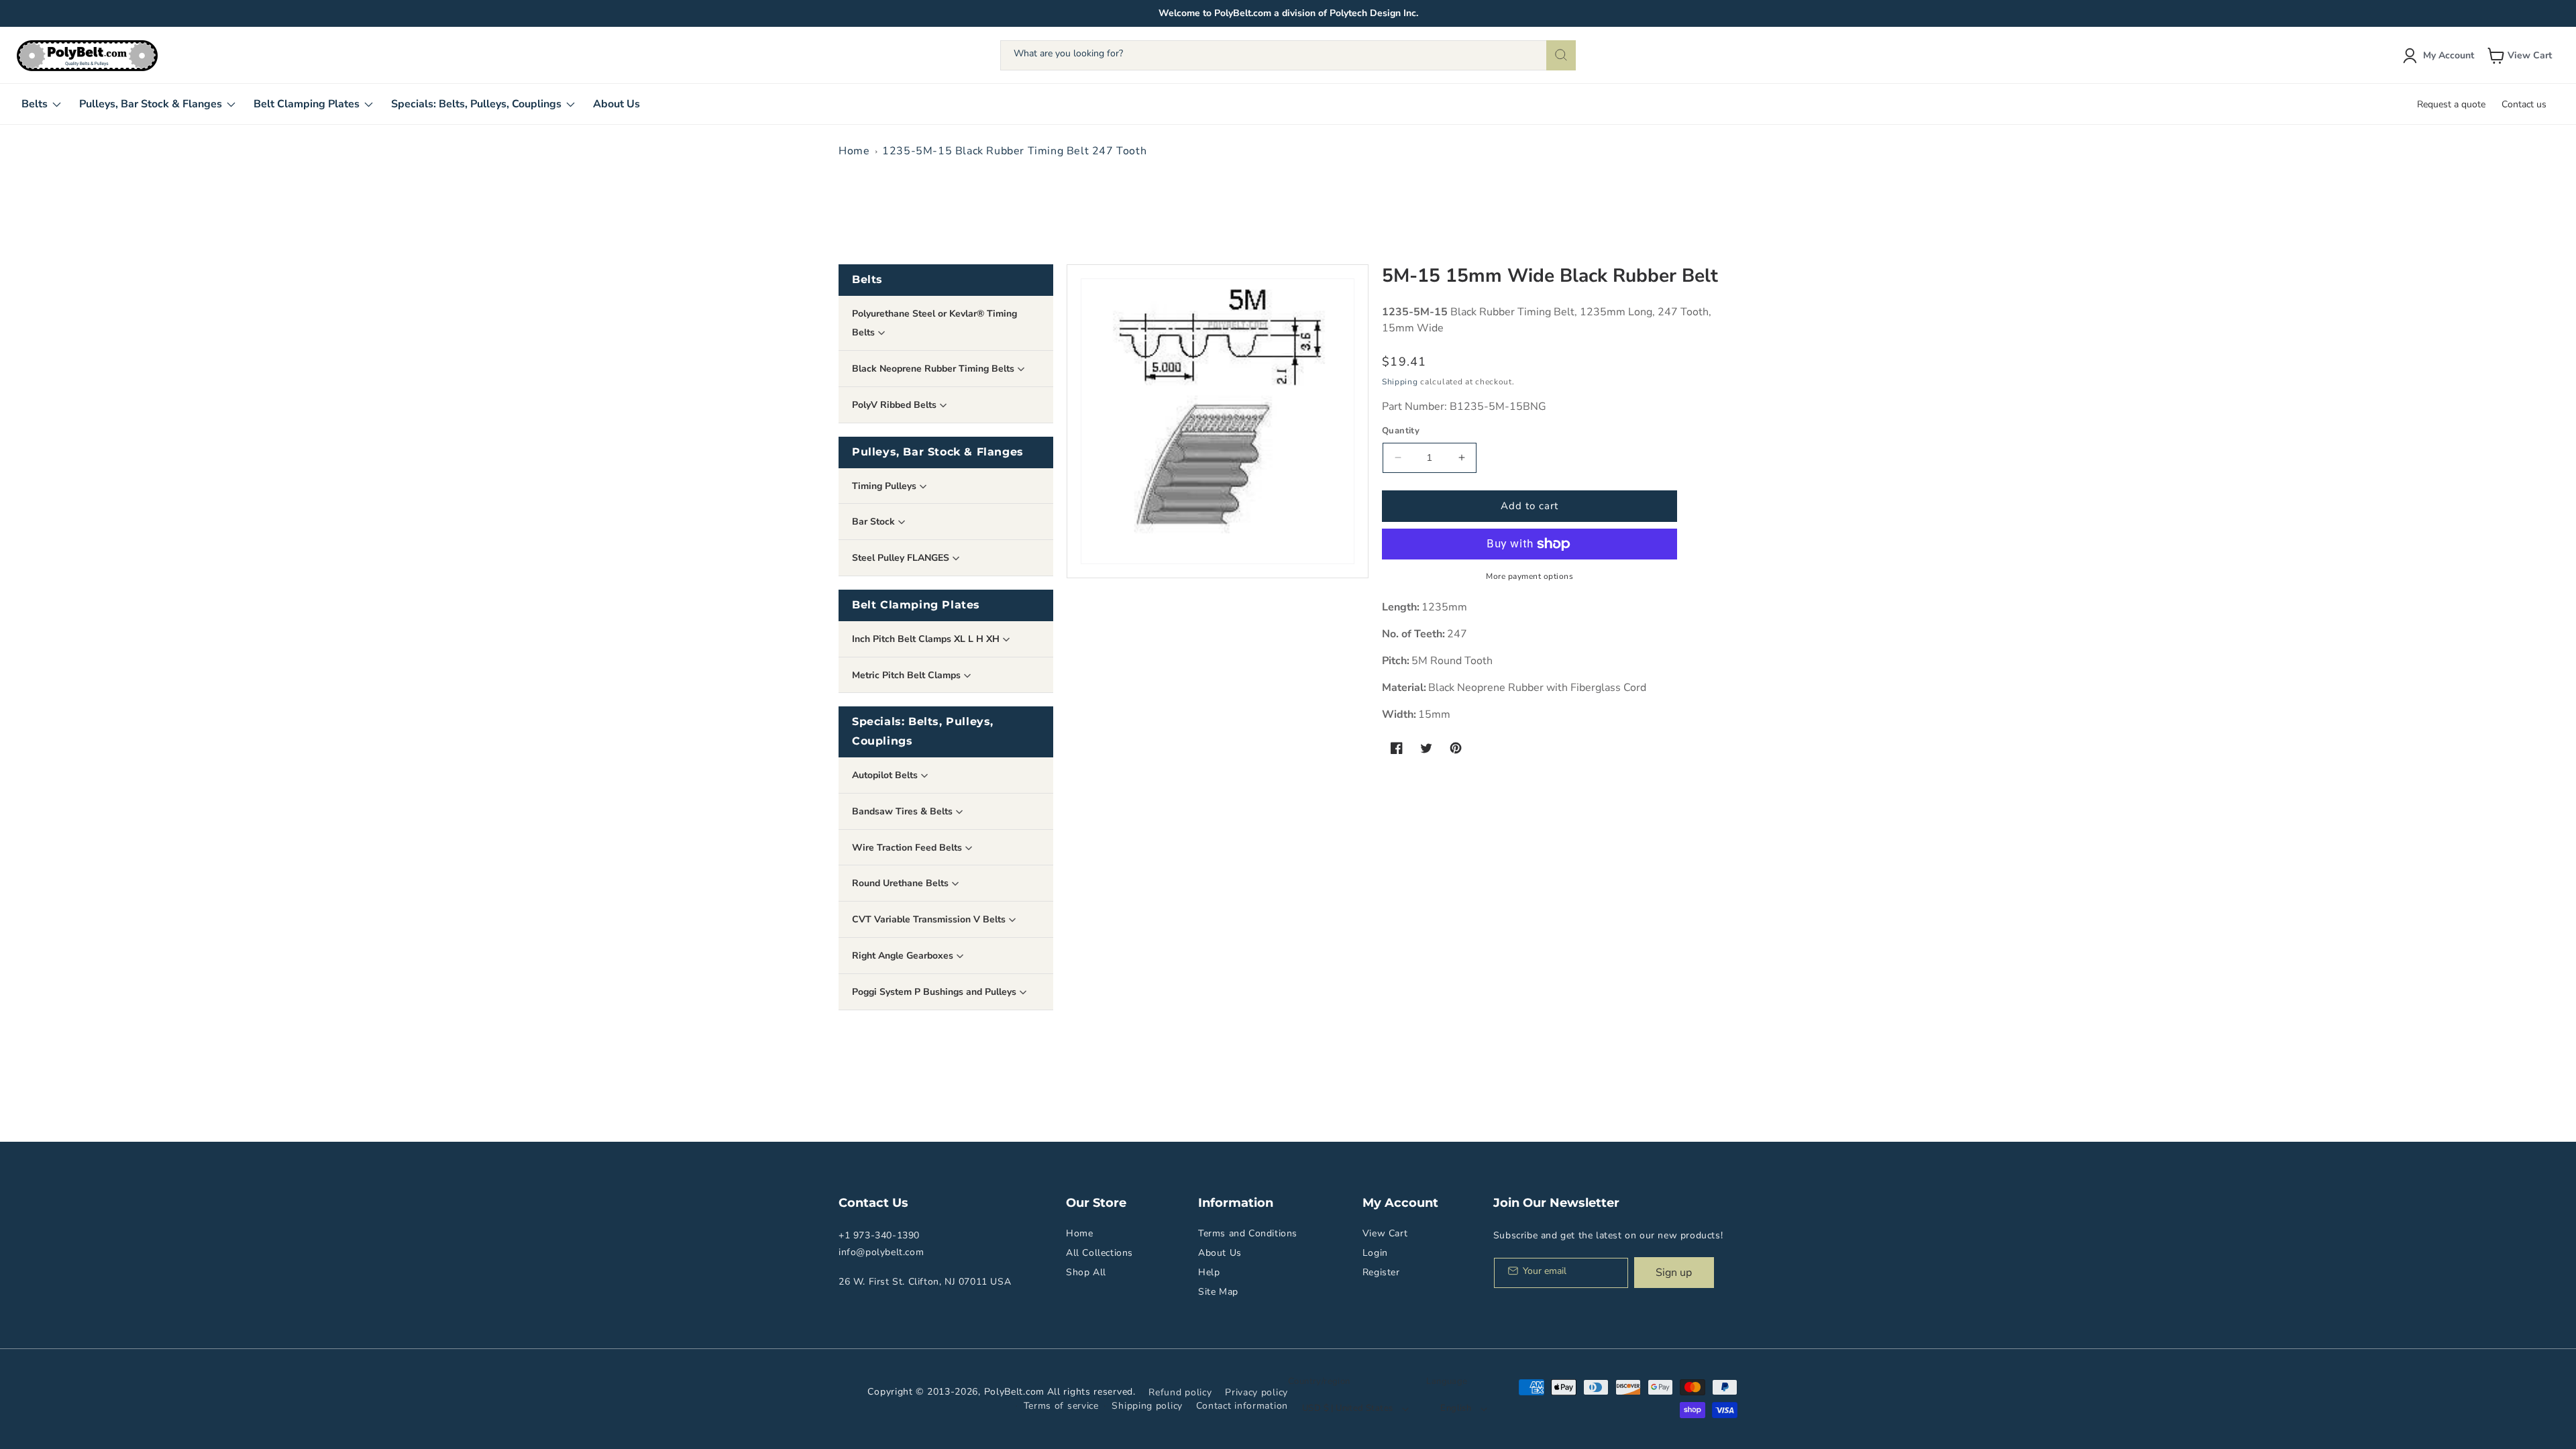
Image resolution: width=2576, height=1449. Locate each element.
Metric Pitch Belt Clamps (908, 675)
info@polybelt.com (881, 1252)
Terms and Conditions (1248, 1233)
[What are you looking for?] (1561, 55)
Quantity (1401, 431)
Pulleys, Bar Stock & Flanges (938, 452)
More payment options (1529, 576)
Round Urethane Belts (902, 883)
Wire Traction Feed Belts (908, 848)
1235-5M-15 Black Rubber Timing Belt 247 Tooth (1014, 151)
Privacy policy (1256, 1392)
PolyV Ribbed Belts (896, 405)
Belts (867, 279)
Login (1375, 1253)
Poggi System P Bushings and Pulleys (935, 992)
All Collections (1099, 1253)
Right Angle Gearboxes (904, 956)
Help (1209, 1272)
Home (854, 151)
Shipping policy (1147, 1406)
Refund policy (1180, 1392)
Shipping (1400, 382)
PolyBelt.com (1014, 1392)
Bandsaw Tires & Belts (904, 811)
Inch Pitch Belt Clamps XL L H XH (927, 639)
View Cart (1385, 1233)
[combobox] (1288, 55)
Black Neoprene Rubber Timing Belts (934, 369)
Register (1381, 1272)
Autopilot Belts (886, 775)
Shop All (1086, 1272)
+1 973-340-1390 (879, 1235)
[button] (2521, 56)
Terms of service (1061, 1406)
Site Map (1218, 1292)
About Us (1220, 1253)
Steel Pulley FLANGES (902, 558)
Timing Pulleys (885, 486)
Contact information (1242, 1406)
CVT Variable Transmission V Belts (930, 919)
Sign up (1674, 1273)
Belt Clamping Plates (916, 605)
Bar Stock (875, 522)
